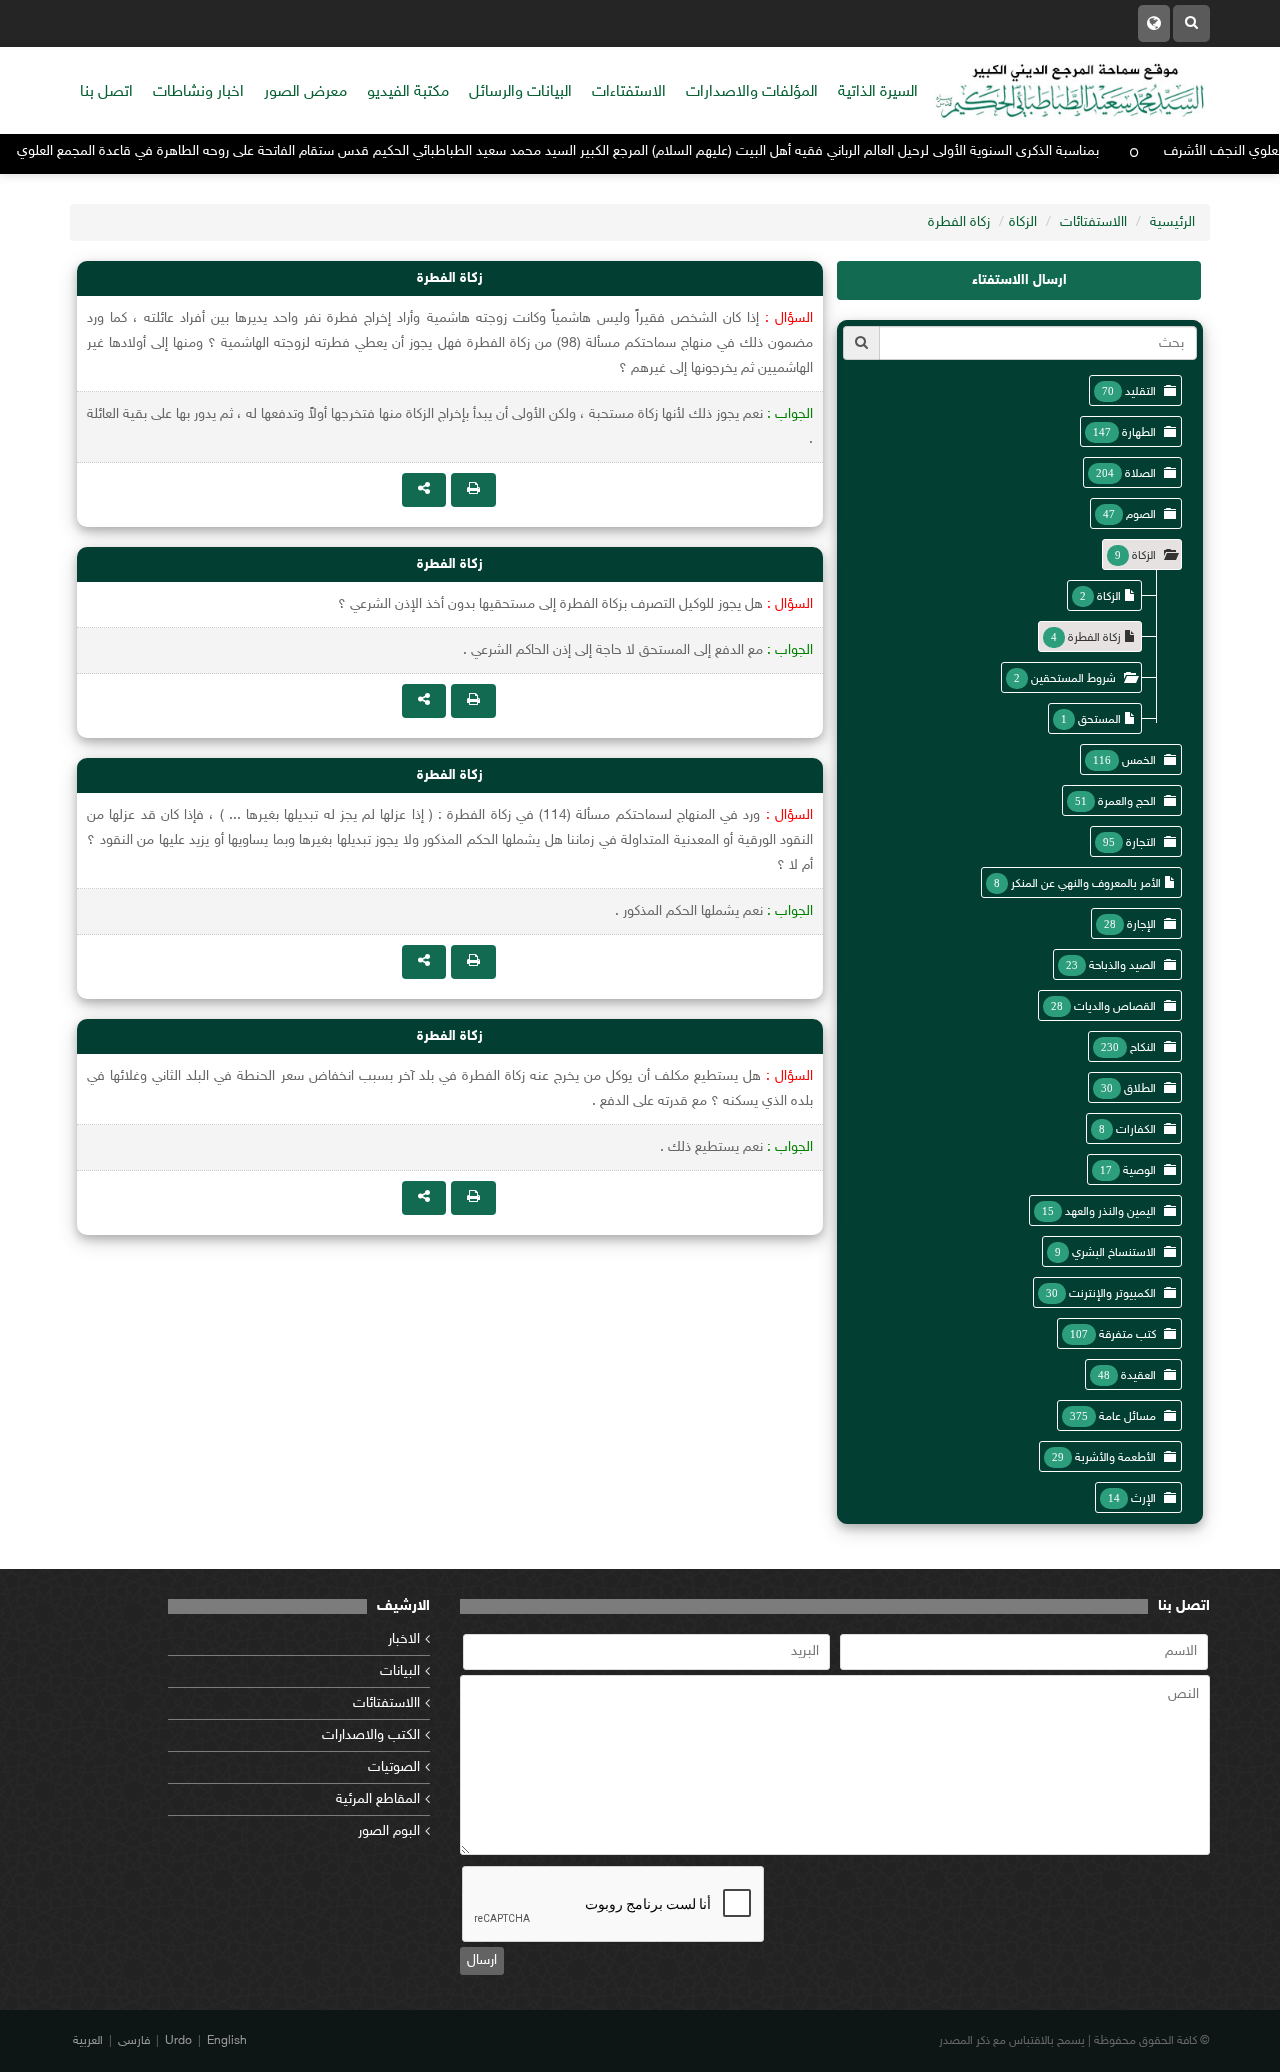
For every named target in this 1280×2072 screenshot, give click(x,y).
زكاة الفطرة (959, 222)
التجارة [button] (1141, 843)
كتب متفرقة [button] (1127, 1335)
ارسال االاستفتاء (1019, 280)
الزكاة (1023, 222)
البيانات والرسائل (520, 92)
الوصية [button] (1139, 1171)
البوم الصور (389, 1831)
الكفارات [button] (1136, 1130)
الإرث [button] (1143, 1499)
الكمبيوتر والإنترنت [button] (1112, 1294)
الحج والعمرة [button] (1127, 802)
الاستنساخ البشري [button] (1114, 1253)
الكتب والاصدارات (371, 1735)
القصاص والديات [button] (1115, 1007)
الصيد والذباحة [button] (1122, 966)
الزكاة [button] (1144, 556)
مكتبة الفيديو (408, 92)
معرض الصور (305, 92)
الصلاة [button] (1140, 474)
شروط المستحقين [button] (1073, 679)
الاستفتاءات (629, 92)
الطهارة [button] (1139, 433)
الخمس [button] (1139, 761)
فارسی (134, 2041)
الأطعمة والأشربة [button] (1115, 1458)
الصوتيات (394, 1767)
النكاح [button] (1143, 1048)
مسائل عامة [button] (1127, 1417)
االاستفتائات (1093, 222)
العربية (88, 2041)
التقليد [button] (1140, 392)
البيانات (400, 1671)
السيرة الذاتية (878, 92)
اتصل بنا (106, 92)
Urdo (178, 2041)
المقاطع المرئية (378, 1799)
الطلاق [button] (1140, 1089)
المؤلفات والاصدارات (752, 92)
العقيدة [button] (1138, 1376)
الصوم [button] (1141, 515)
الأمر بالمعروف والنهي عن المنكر (1086, 884)
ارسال (482, 1960)
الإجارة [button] (1141, 925)
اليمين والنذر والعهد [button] (1110, 1212)
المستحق (1099, 720)
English (227, 2041)
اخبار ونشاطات (198, 92)
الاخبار (404, 1639)
